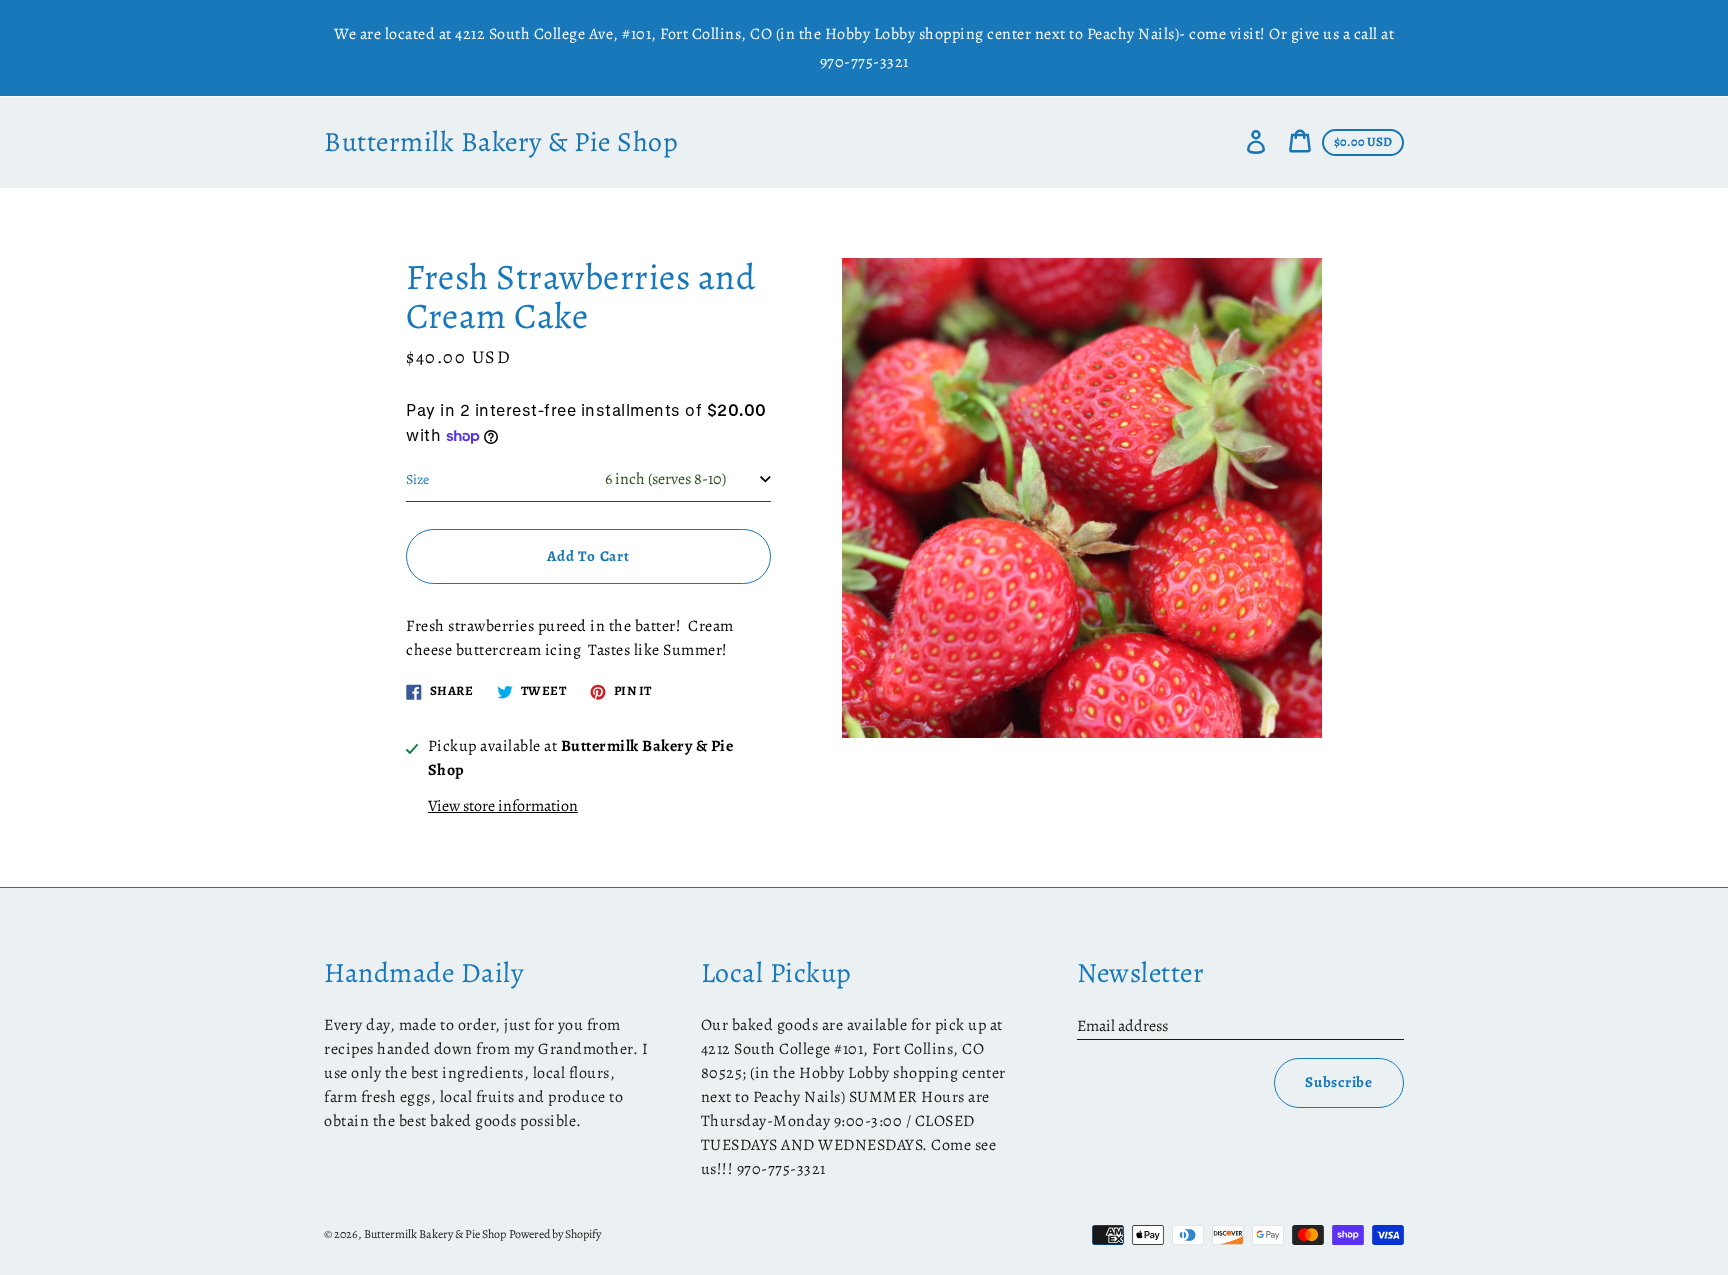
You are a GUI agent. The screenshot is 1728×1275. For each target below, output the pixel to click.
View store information (503, 806)
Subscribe (1339, 1082)
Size (417, 479)
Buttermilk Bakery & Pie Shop (501, 142)
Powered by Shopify (555, 1234)
